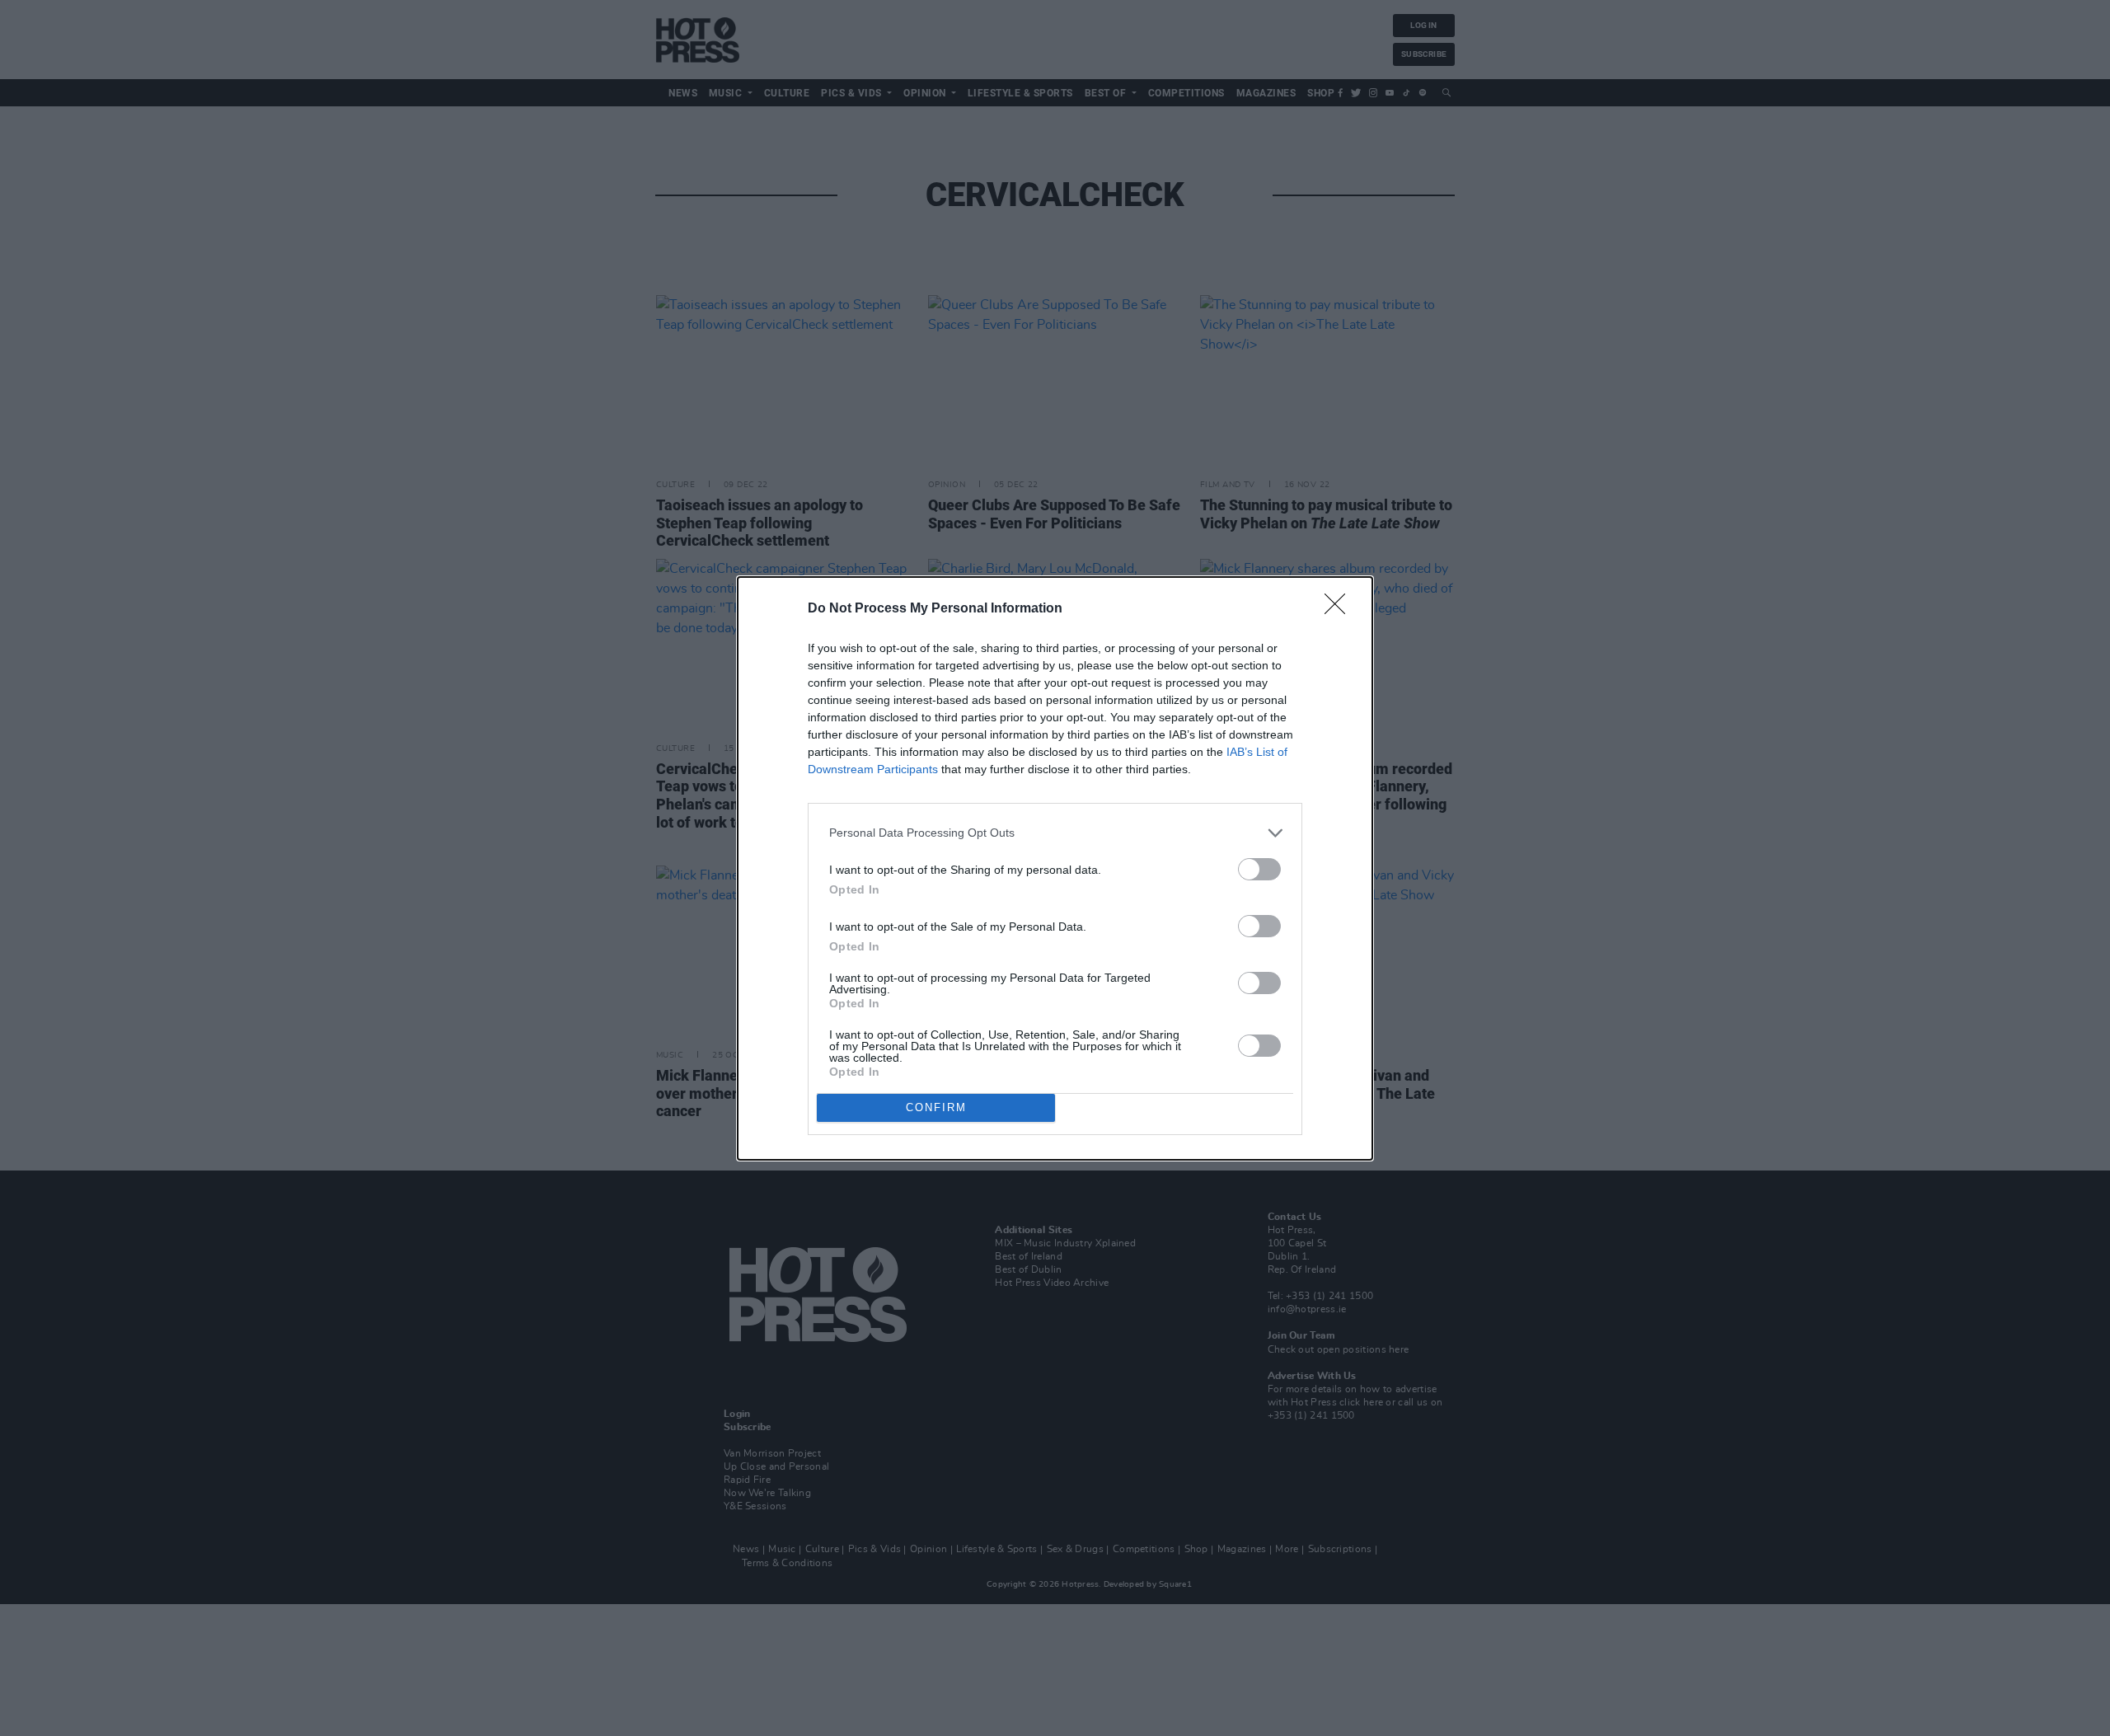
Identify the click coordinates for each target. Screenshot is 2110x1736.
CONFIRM (936, 1107)
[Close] (1340, 609)
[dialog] (1055, 868)
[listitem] (1055, 833)
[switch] (1259, 869)
